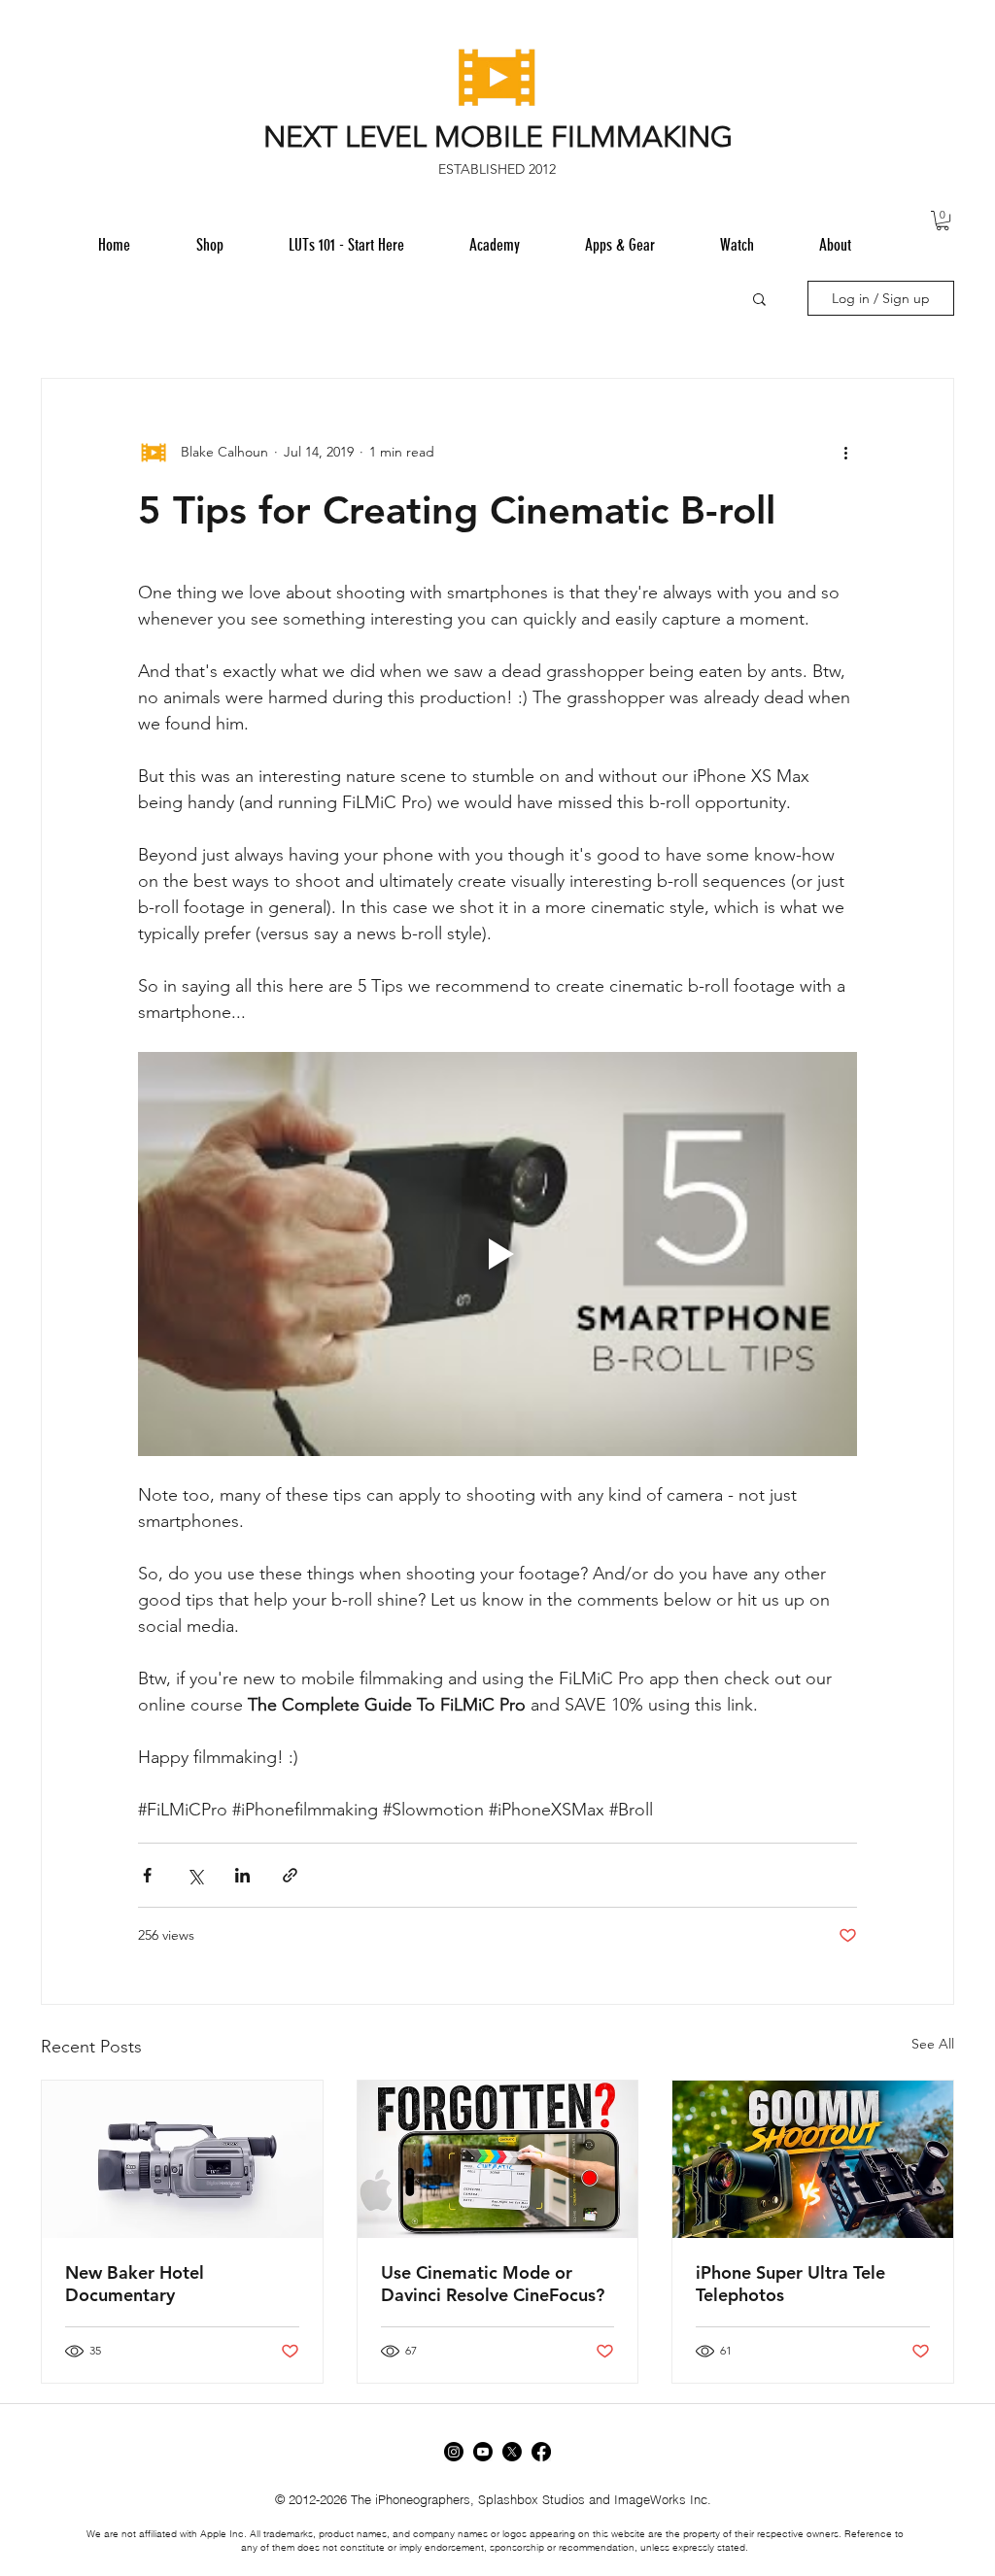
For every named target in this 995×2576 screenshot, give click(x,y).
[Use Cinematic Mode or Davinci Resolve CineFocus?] (498, 2159)
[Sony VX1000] (182, 2159)
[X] (512, 2452)
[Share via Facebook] (147, 1875)
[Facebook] (541, 2452)
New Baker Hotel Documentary (135, 2284)
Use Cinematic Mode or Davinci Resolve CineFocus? (493, 2284)
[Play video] (497, 1254)
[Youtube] (483, 2452)
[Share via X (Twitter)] (195, 1875)
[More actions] (845, 453)
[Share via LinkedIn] (242, 1875)
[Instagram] (454, 2452)
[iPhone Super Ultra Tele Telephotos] (813, 2159)
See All (933, 2044)
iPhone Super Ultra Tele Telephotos (790, 2284)
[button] (619, 245)
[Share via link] (290, 1875)
